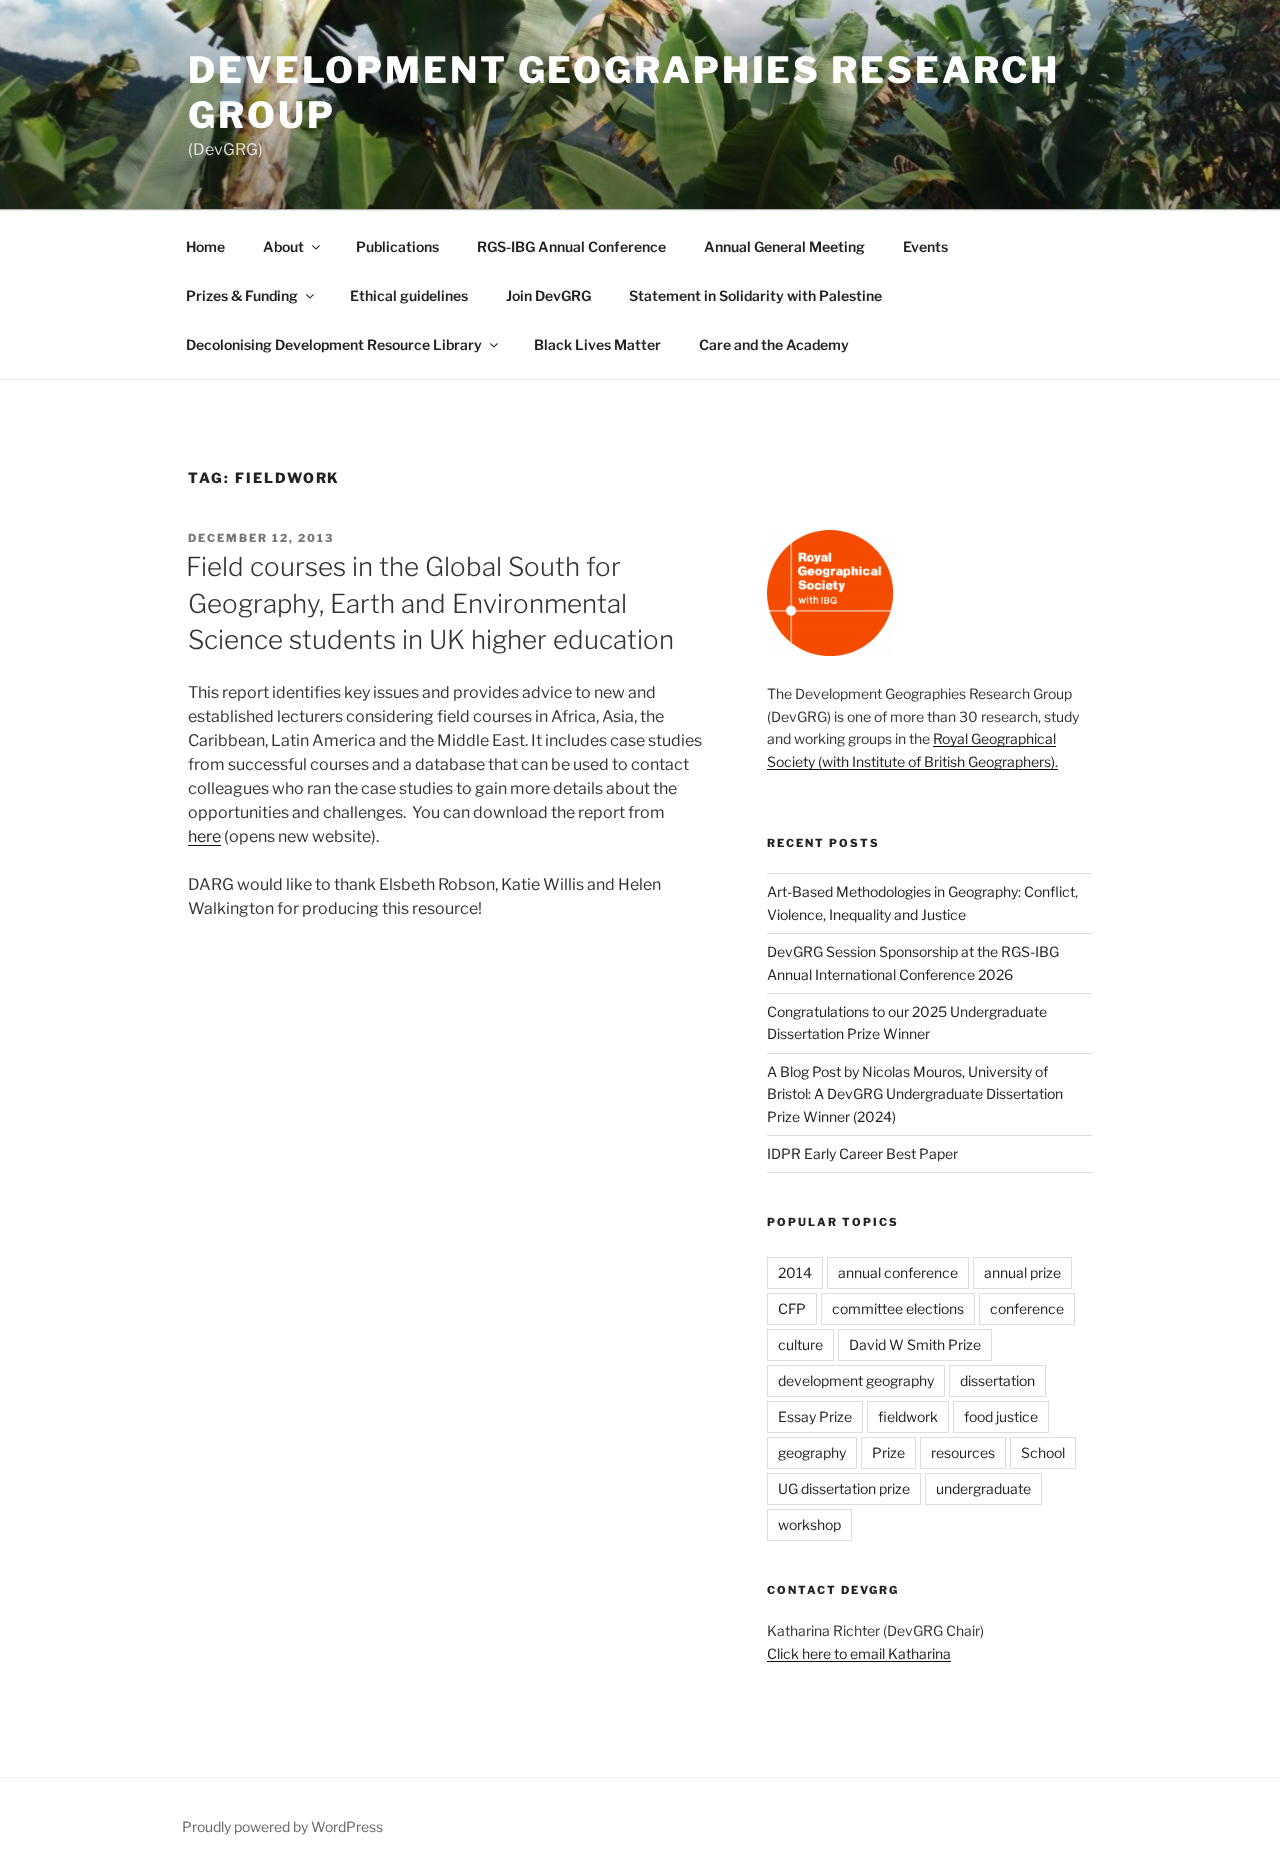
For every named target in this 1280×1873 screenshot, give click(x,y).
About (283, 246)
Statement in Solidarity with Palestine (755, 295)
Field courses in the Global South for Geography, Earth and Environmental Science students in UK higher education (430, 603)
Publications (397, 246)
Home (205, 246)
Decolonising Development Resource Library (334, 344)
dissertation (997, 1380)
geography (812, 1452)
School (1043, 1452)
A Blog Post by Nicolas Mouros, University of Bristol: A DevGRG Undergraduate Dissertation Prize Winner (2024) (915, 1094)
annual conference (898, 1272)
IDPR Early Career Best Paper (862, 1153)
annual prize (1022, 1272)
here (204, 836)
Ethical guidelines (409, 295)
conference (1027, 1308)
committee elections (898, 1308)
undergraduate (983, 1488)
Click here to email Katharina (859, 1653)
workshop (809, 1524)
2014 (795, 1272)
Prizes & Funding (242, 295)
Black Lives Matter (597, 344)
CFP (792, 1308)
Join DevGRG (548, 295)
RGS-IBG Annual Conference (571, 246)
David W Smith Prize (915, 1344)
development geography (856, 1380)
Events (925, 246)
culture (800, 1344)
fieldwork (908, 1416)
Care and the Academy (774, 344)
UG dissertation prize (844, 1488)
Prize (888, 1452)
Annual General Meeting (784, 246)
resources (963, 1452)
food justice (1001, 1416)
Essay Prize (815, 1416)
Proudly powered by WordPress (282, 1826)
